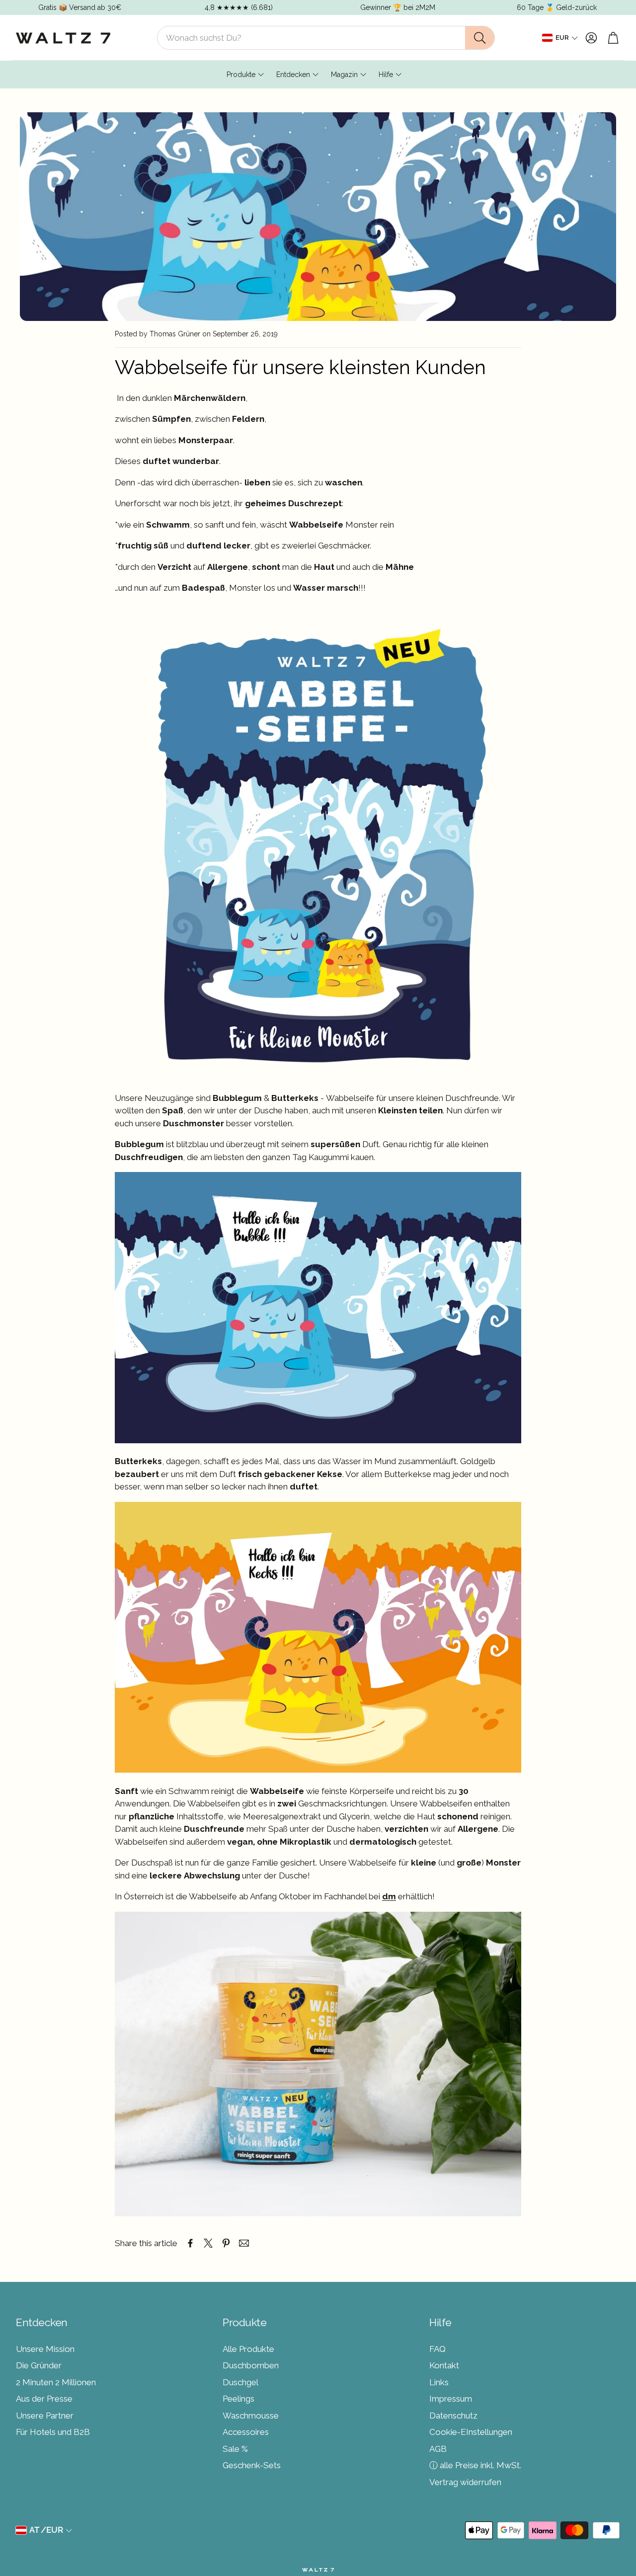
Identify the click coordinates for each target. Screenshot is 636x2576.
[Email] (244, 2243)
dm (389, 1896)
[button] (326, 38)
